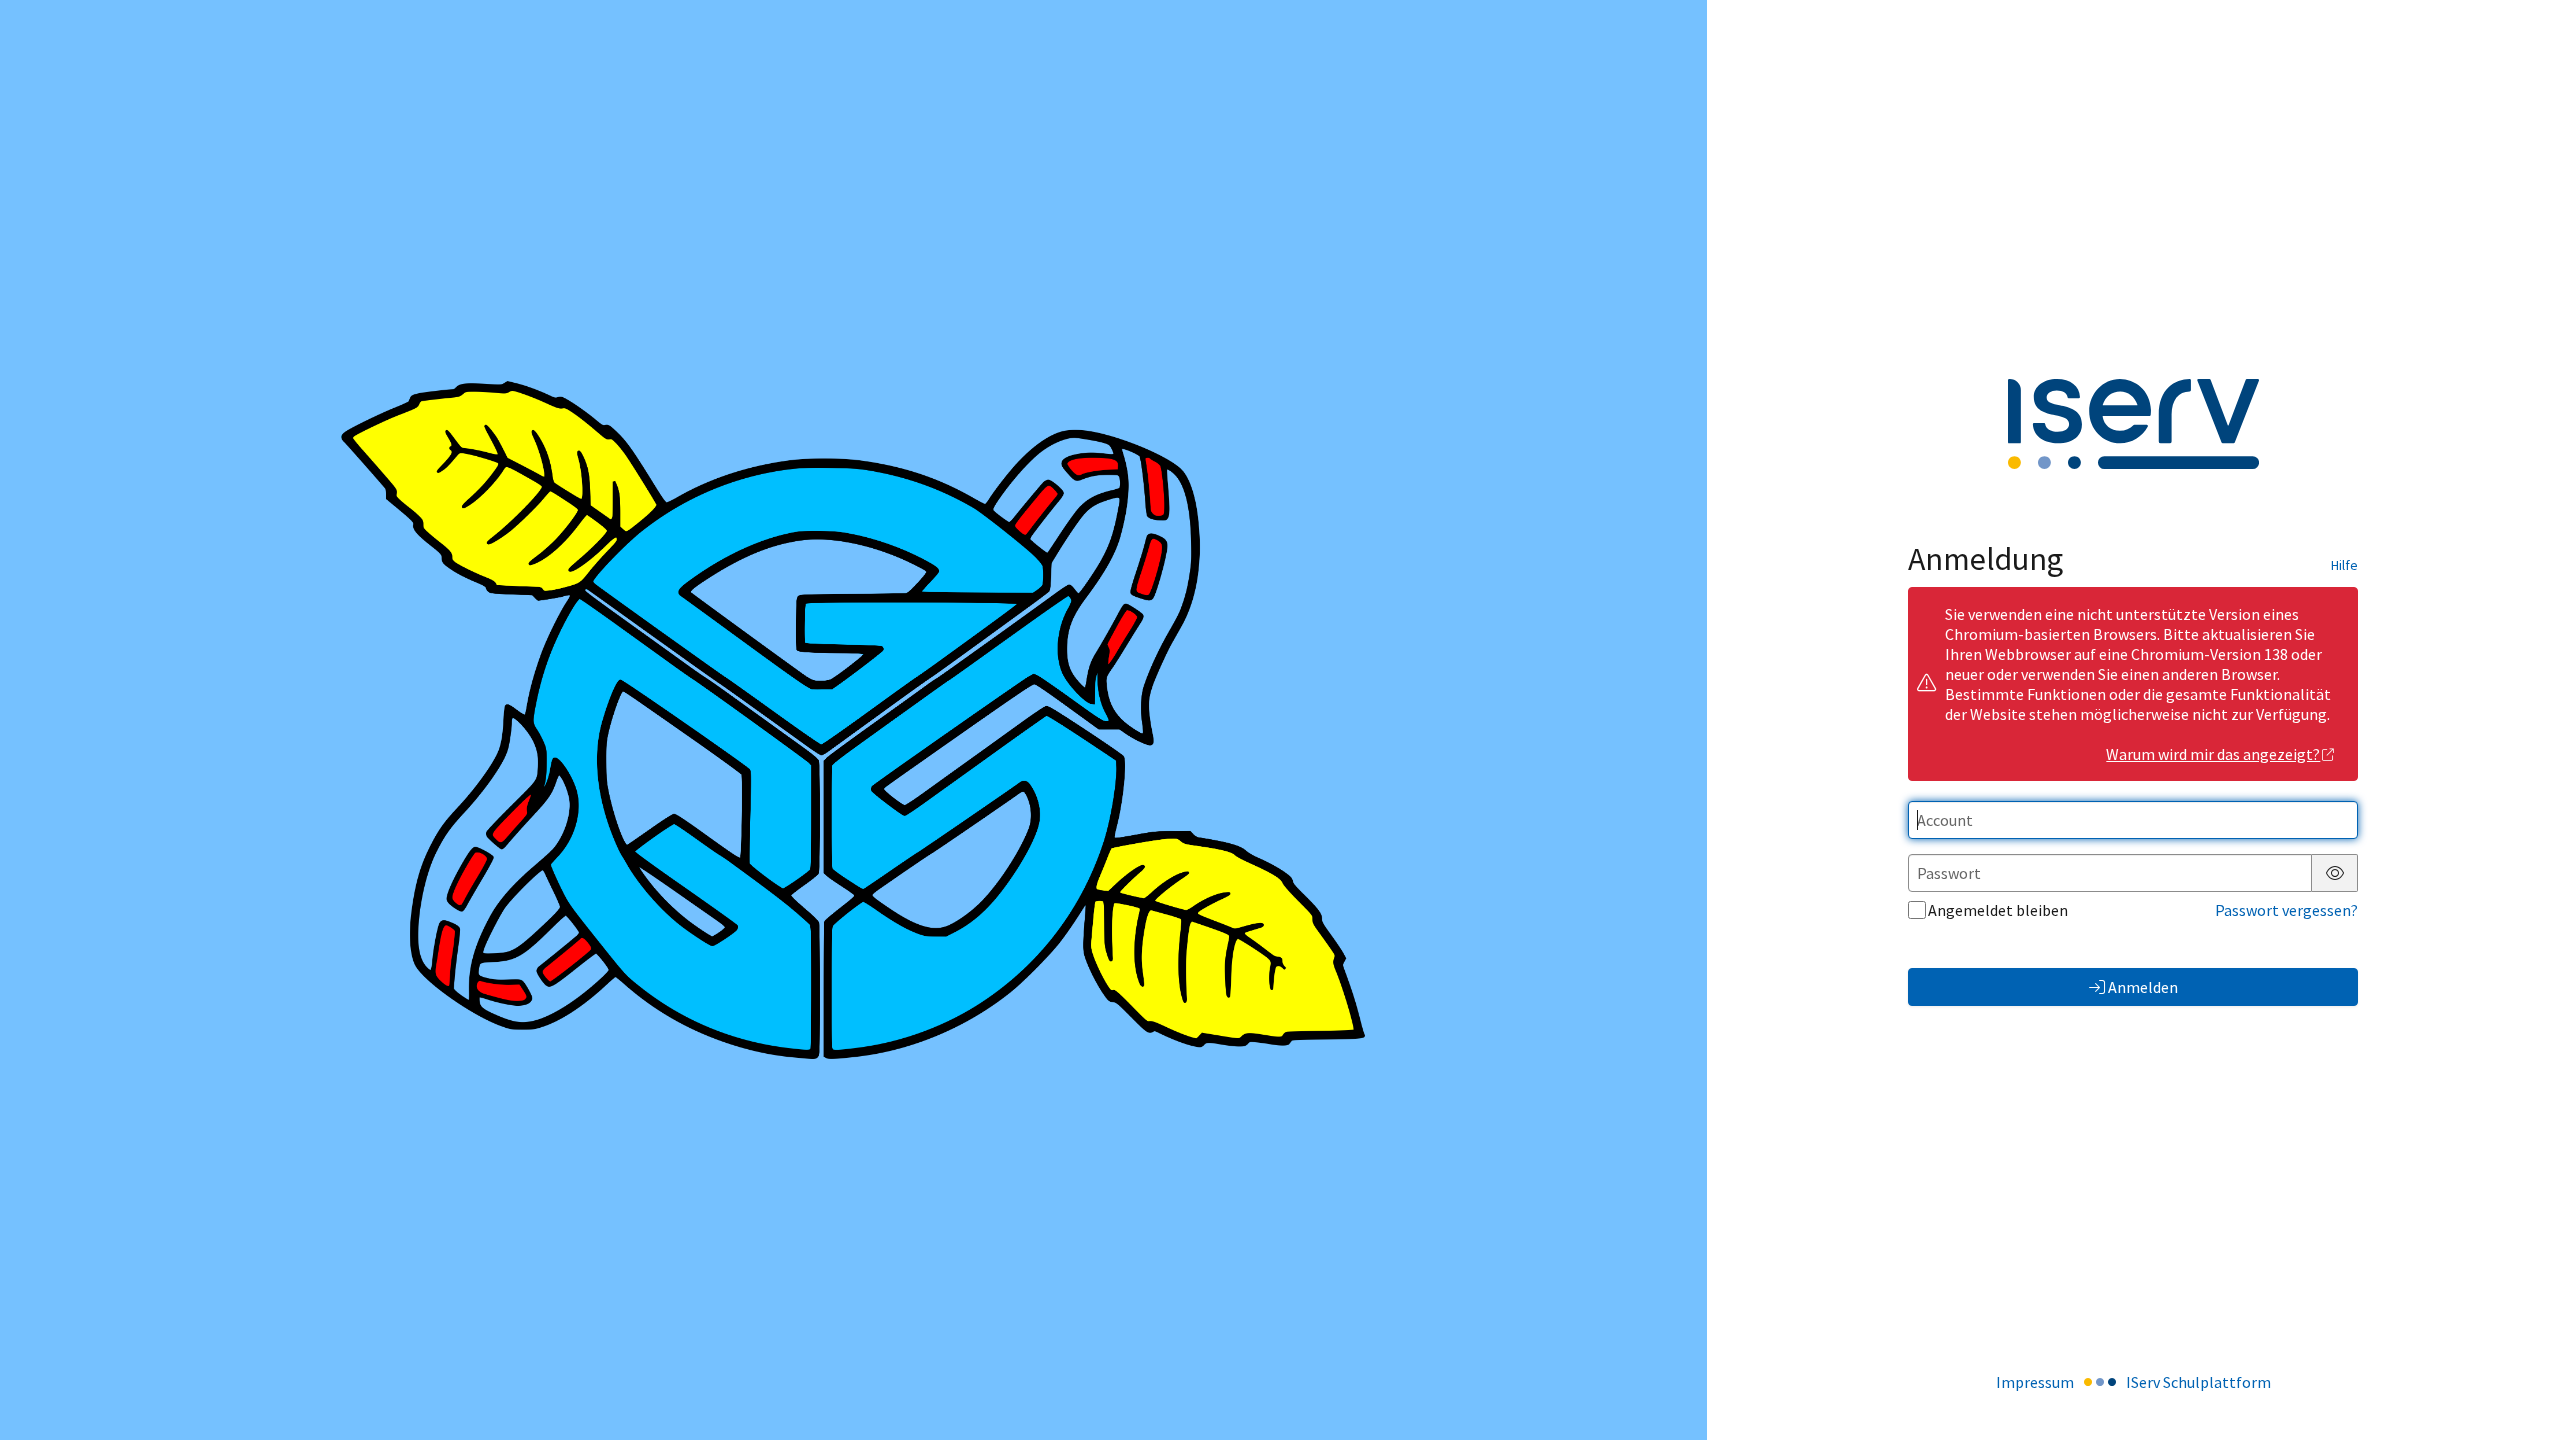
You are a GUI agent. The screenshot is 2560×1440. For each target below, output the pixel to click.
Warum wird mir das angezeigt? (2213, 754)
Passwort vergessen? (2286, 910)
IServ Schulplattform (2198, 1382)
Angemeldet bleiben (1998, 910)
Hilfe (2344, 565)
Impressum (2035, 1382)
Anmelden (2143, 987)
